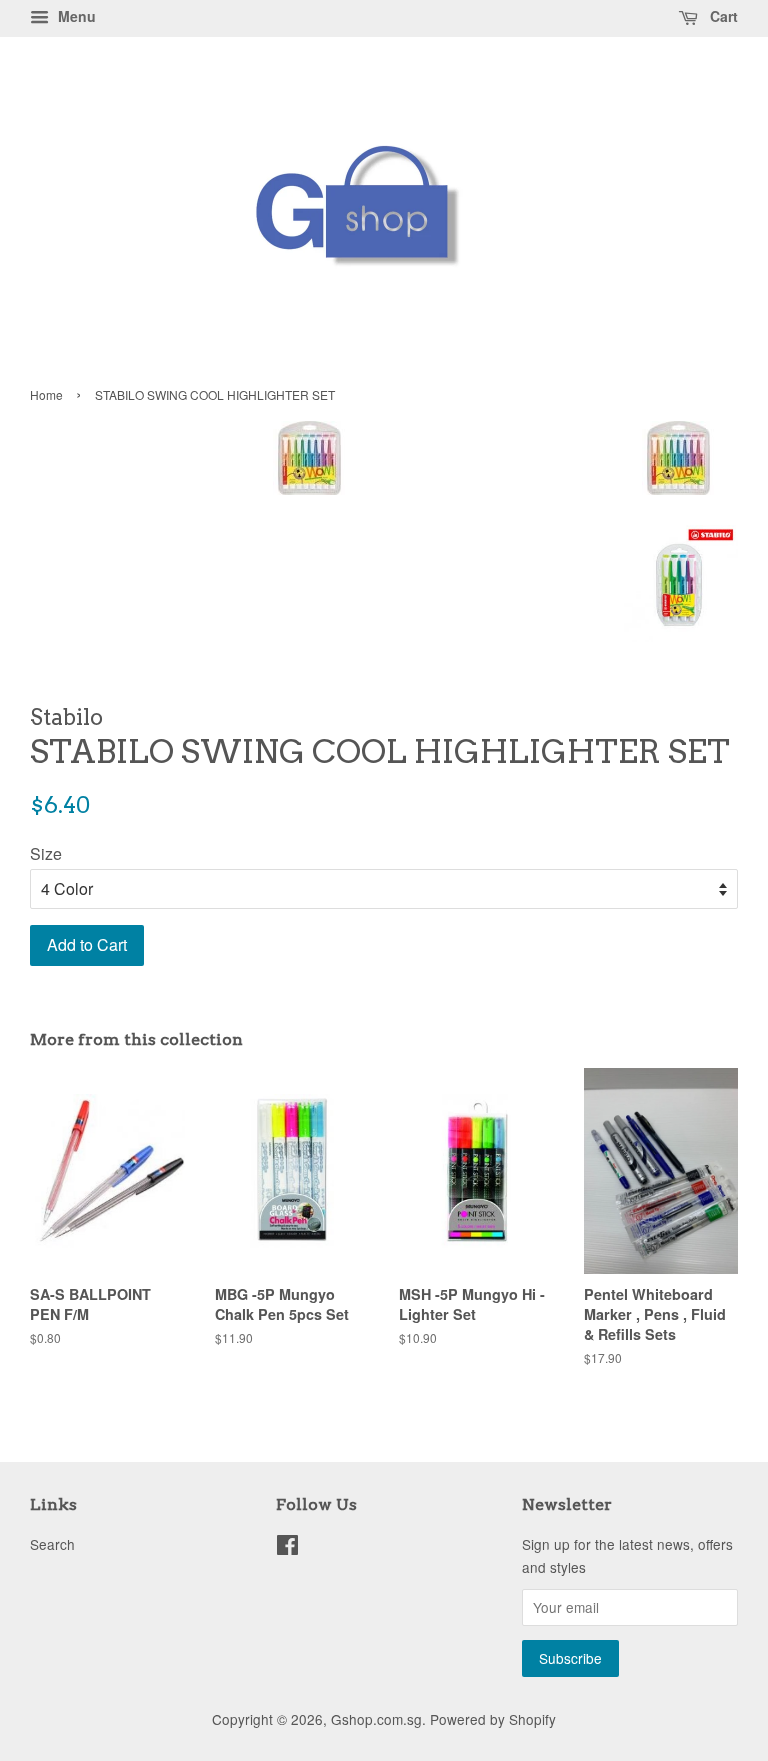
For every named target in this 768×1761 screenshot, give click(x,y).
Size (46, 853)
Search (52, 1544)
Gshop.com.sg (376, 1719)
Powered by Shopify (493, 1719)
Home (46, 394)
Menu (75, 16)
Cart (722, 16)
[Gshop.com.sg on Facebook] (287, 1548)
